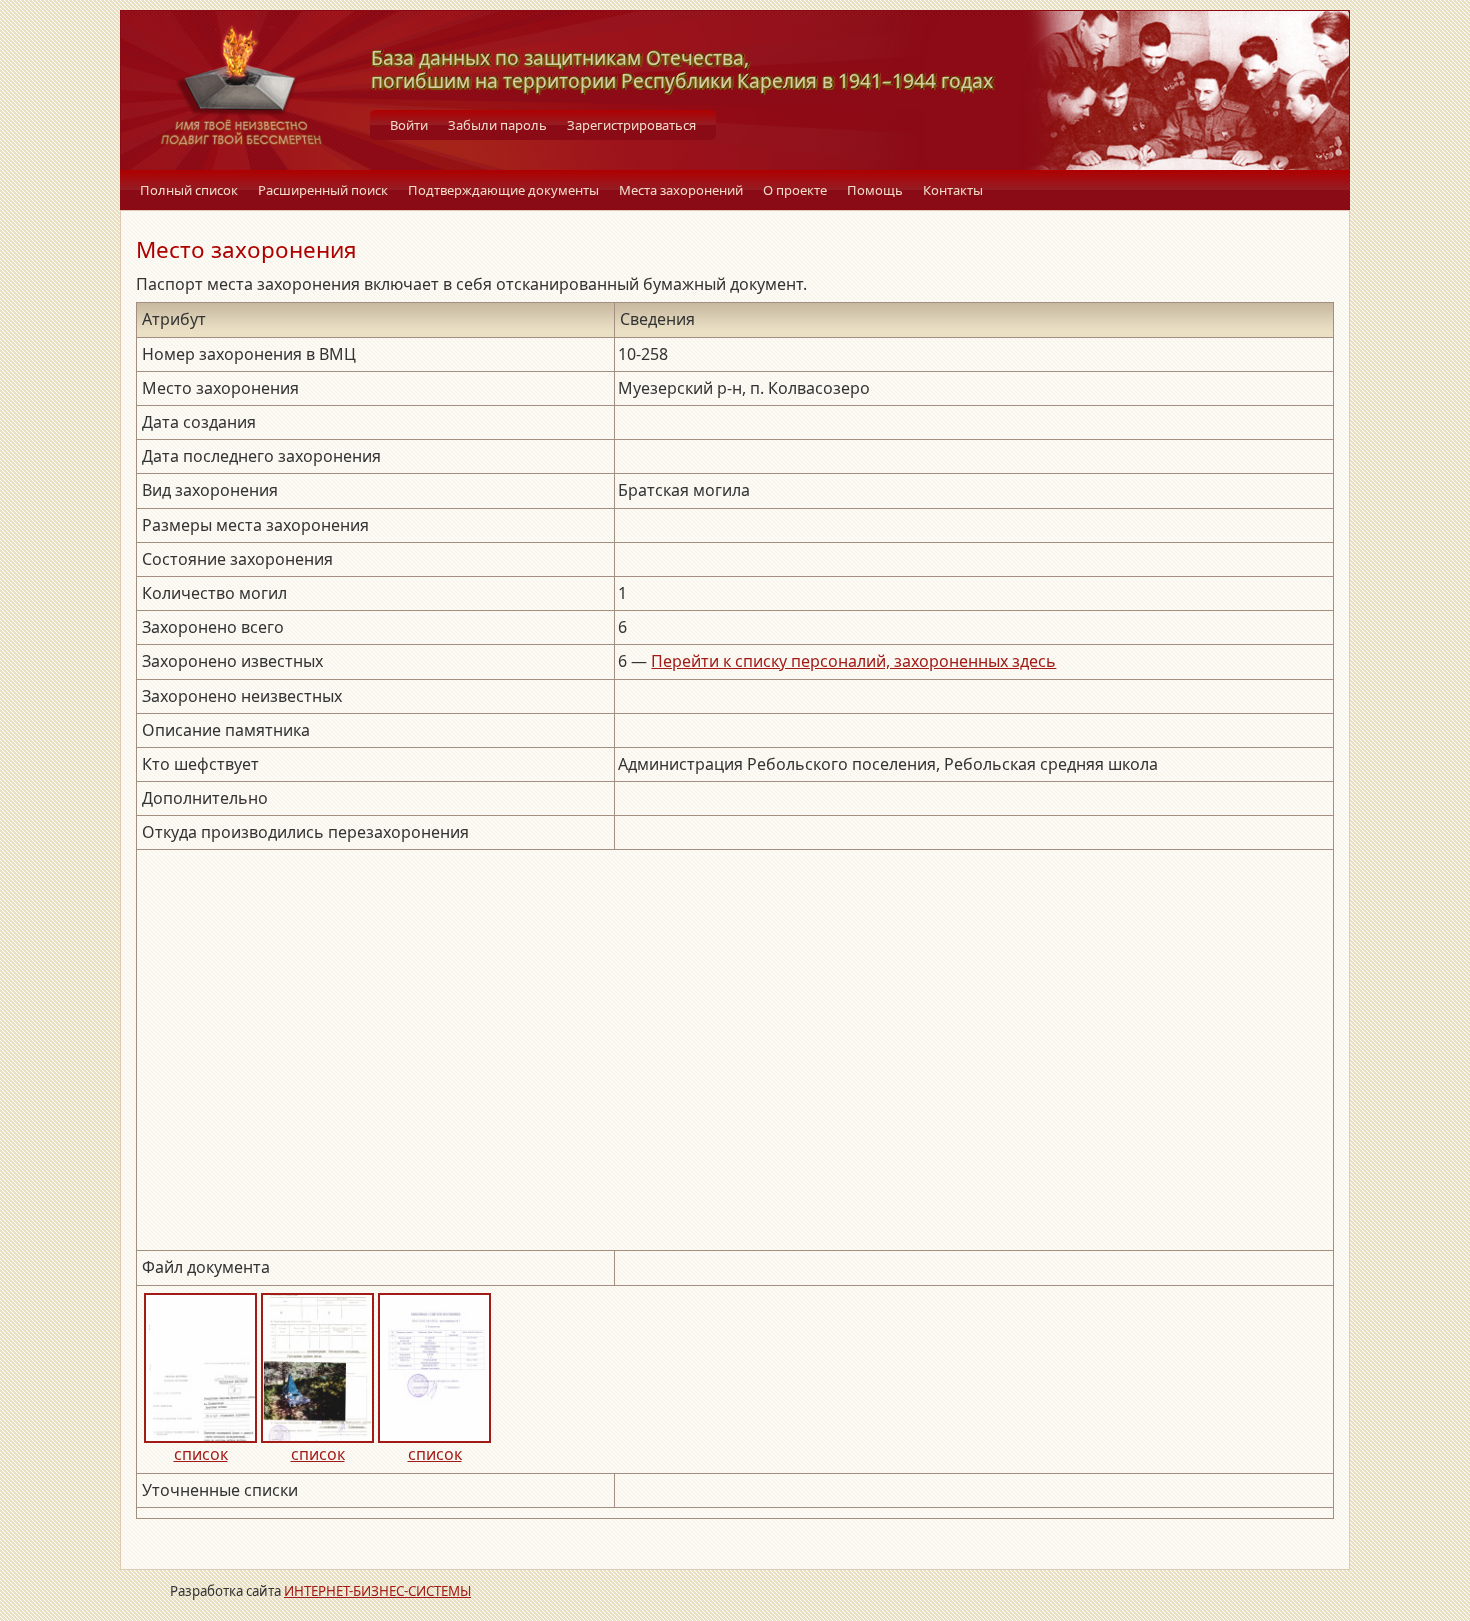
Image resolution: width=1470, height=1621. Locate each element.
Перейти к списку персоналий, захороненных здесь (853, 661)
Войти (409, 125)
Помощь (875, 190)
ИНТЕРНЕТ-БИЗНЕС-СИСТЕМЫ (377, 1591)
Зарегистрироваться (631, 125)
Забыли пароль (497, 125)
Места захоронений (681, 190)
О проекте (795, 190)
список (201, 1454)
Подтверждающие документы (503, 190)
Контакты (953, 190)
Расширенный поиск (323, 190)
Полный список (189, 190)
